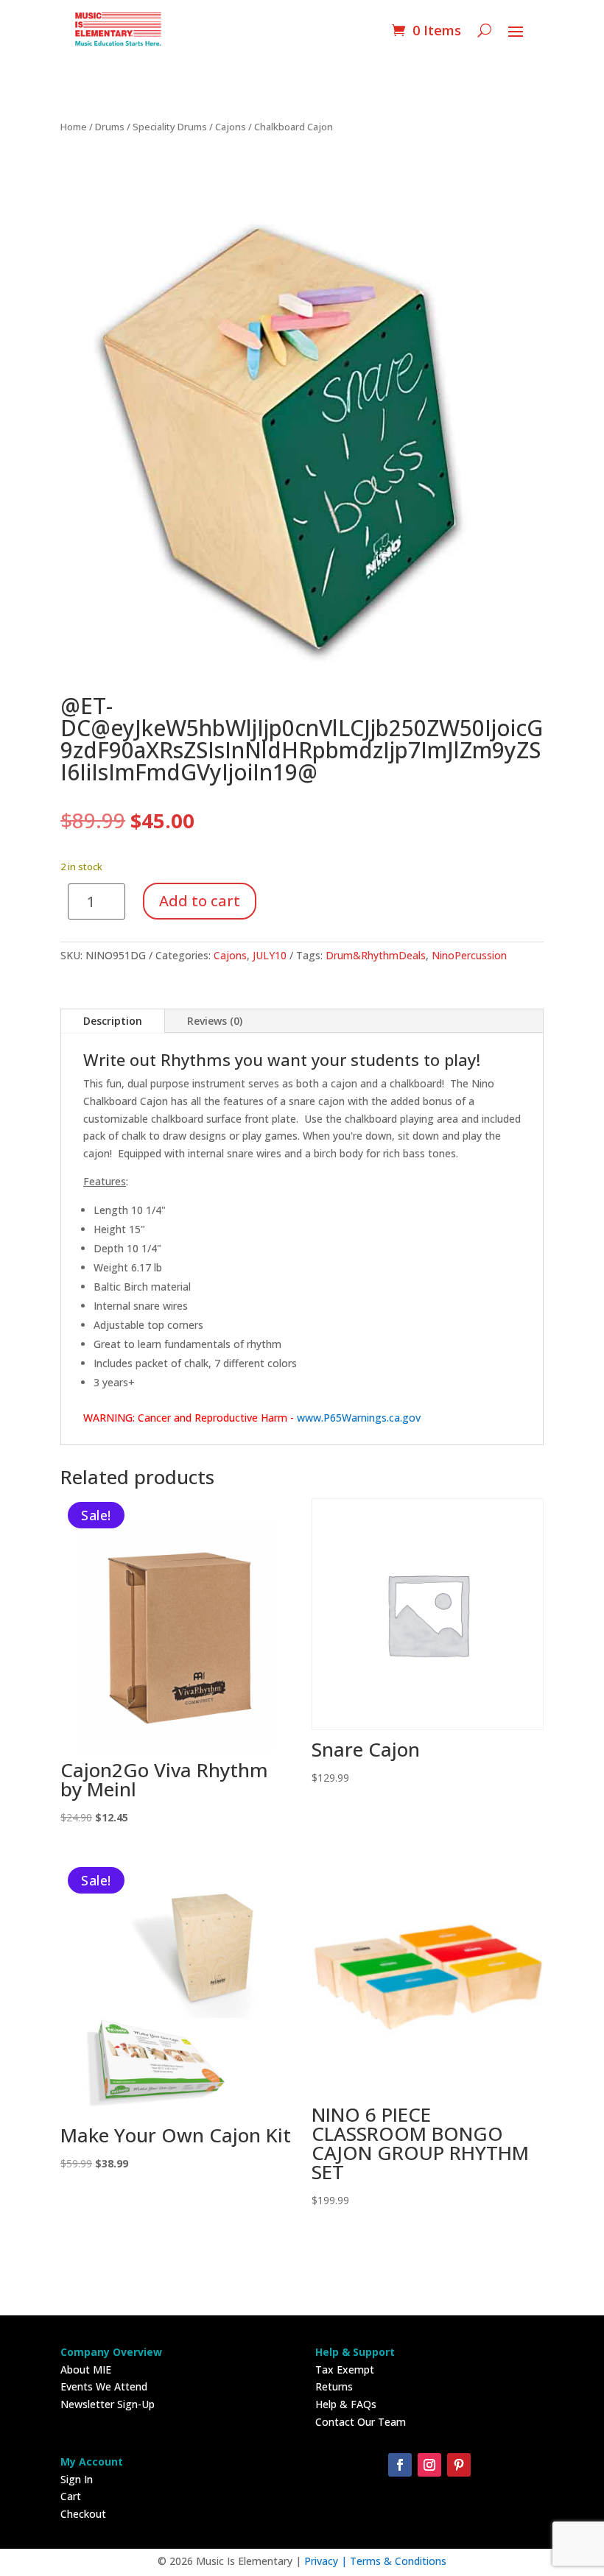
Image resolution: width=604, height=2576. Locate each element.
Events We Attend (104, 2386)
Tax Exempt (345, 2369)
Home (74, 127)
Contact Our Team (361, 2422)
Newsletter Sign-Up (108, 2404)
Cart (71, 2496)
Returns (334, 2386)
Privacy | (327, 2561)
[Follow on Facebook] (400, 2465)
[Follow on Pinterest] (459, 2465)
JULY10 (270, 955)
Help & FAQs (346, 2404)
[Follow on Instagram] (429, 2465)
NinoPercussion (469, 955)
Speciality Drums (170, 127)
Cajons (231, 127)
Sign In (77, 2479)
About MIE (86, 2369)
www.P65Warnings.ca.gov (359, 1418)
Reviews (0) (215, 1021)
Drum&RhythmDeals (376, 955)
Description (113, 1021)
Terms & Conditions (398, 2561)
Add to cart (200, 901)
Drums (110, 127)
